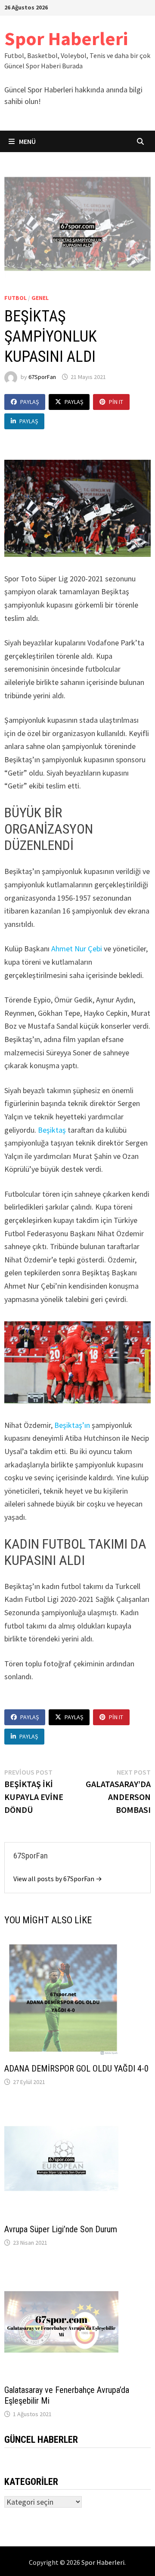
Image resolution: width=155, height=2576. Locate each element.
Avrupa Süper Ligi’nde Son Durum (61, 2229)
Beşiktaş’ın (73, 1425)
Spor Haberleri (66, 38)
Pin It (116, 402)
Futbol (15, 298)
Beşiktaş (53, 1130)
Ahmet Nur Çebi (77, 949)
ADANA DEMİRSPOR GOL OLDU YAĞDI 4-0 (76, 2069)
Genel (40, 298)
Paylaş (29, 402)
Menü (27, 141)
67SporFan (42, 377)
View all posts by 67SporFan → (58, 1879)
